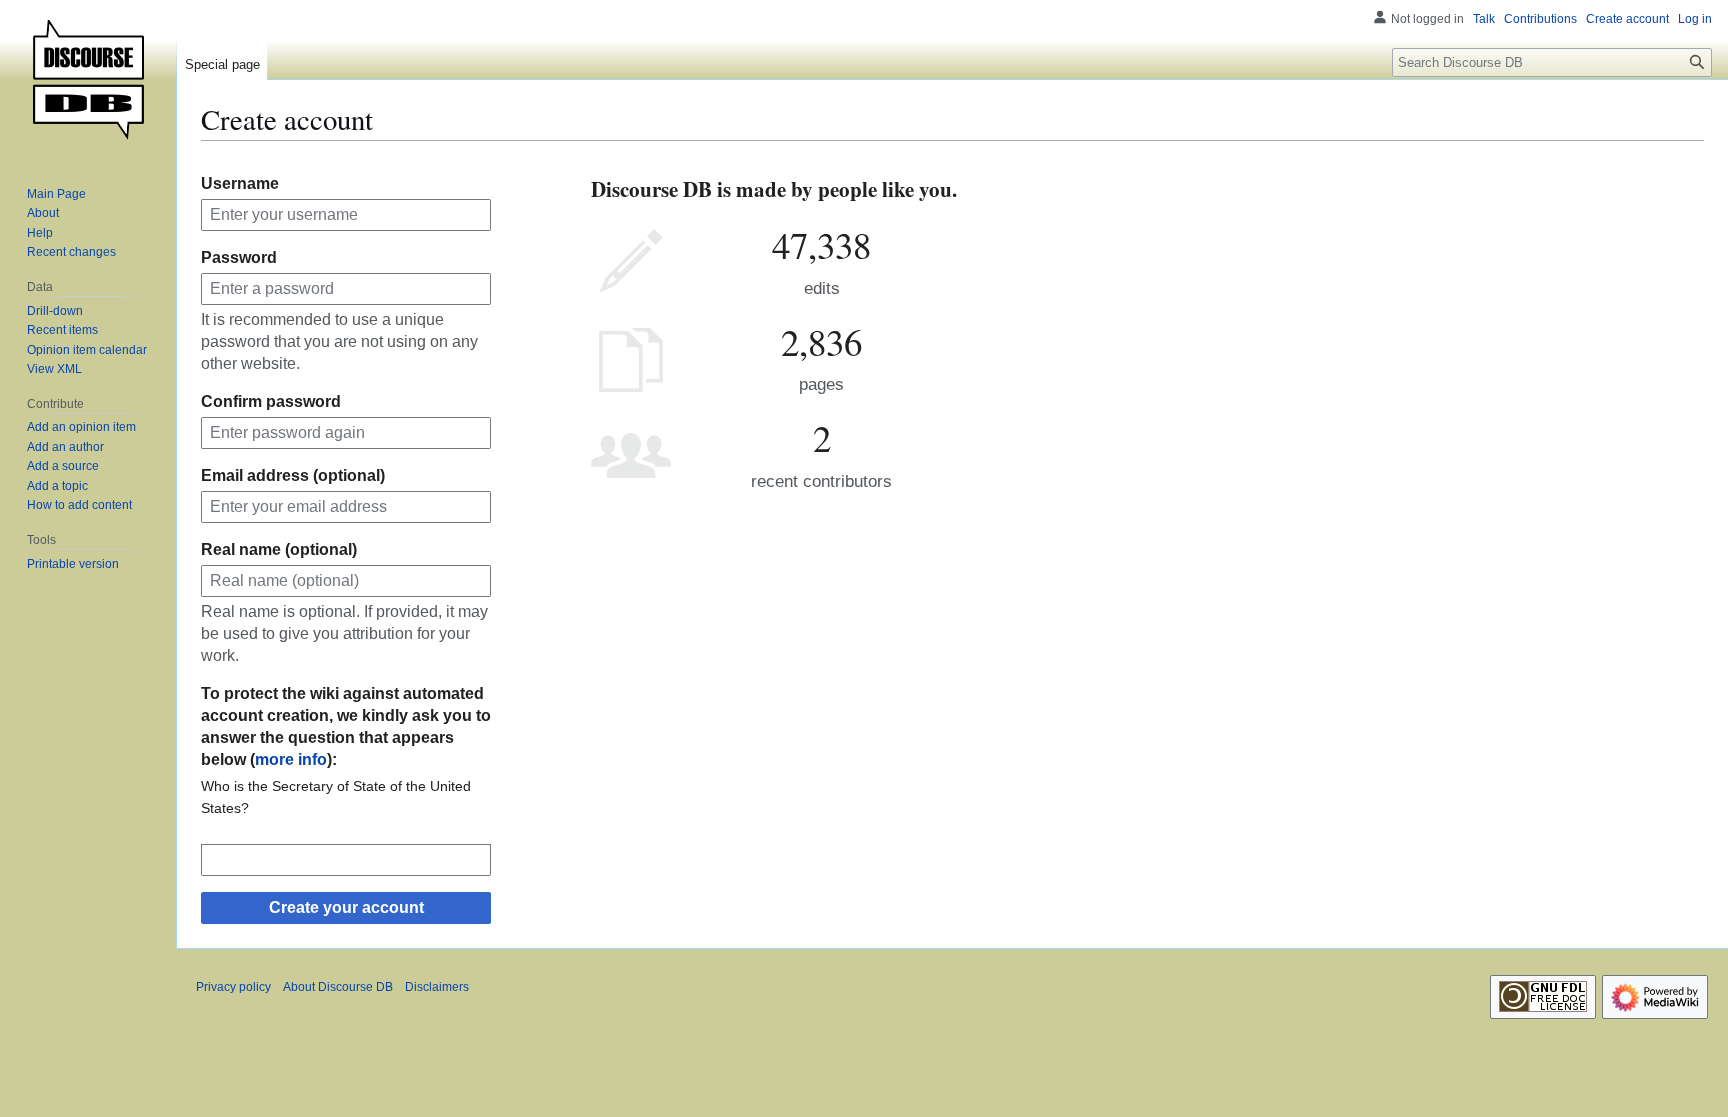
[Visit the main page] (88, 80)
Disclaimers (437, 987)
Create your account (346, 907)
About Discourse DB (338, 987)
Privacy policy (233, 987)
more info (291, 759)
